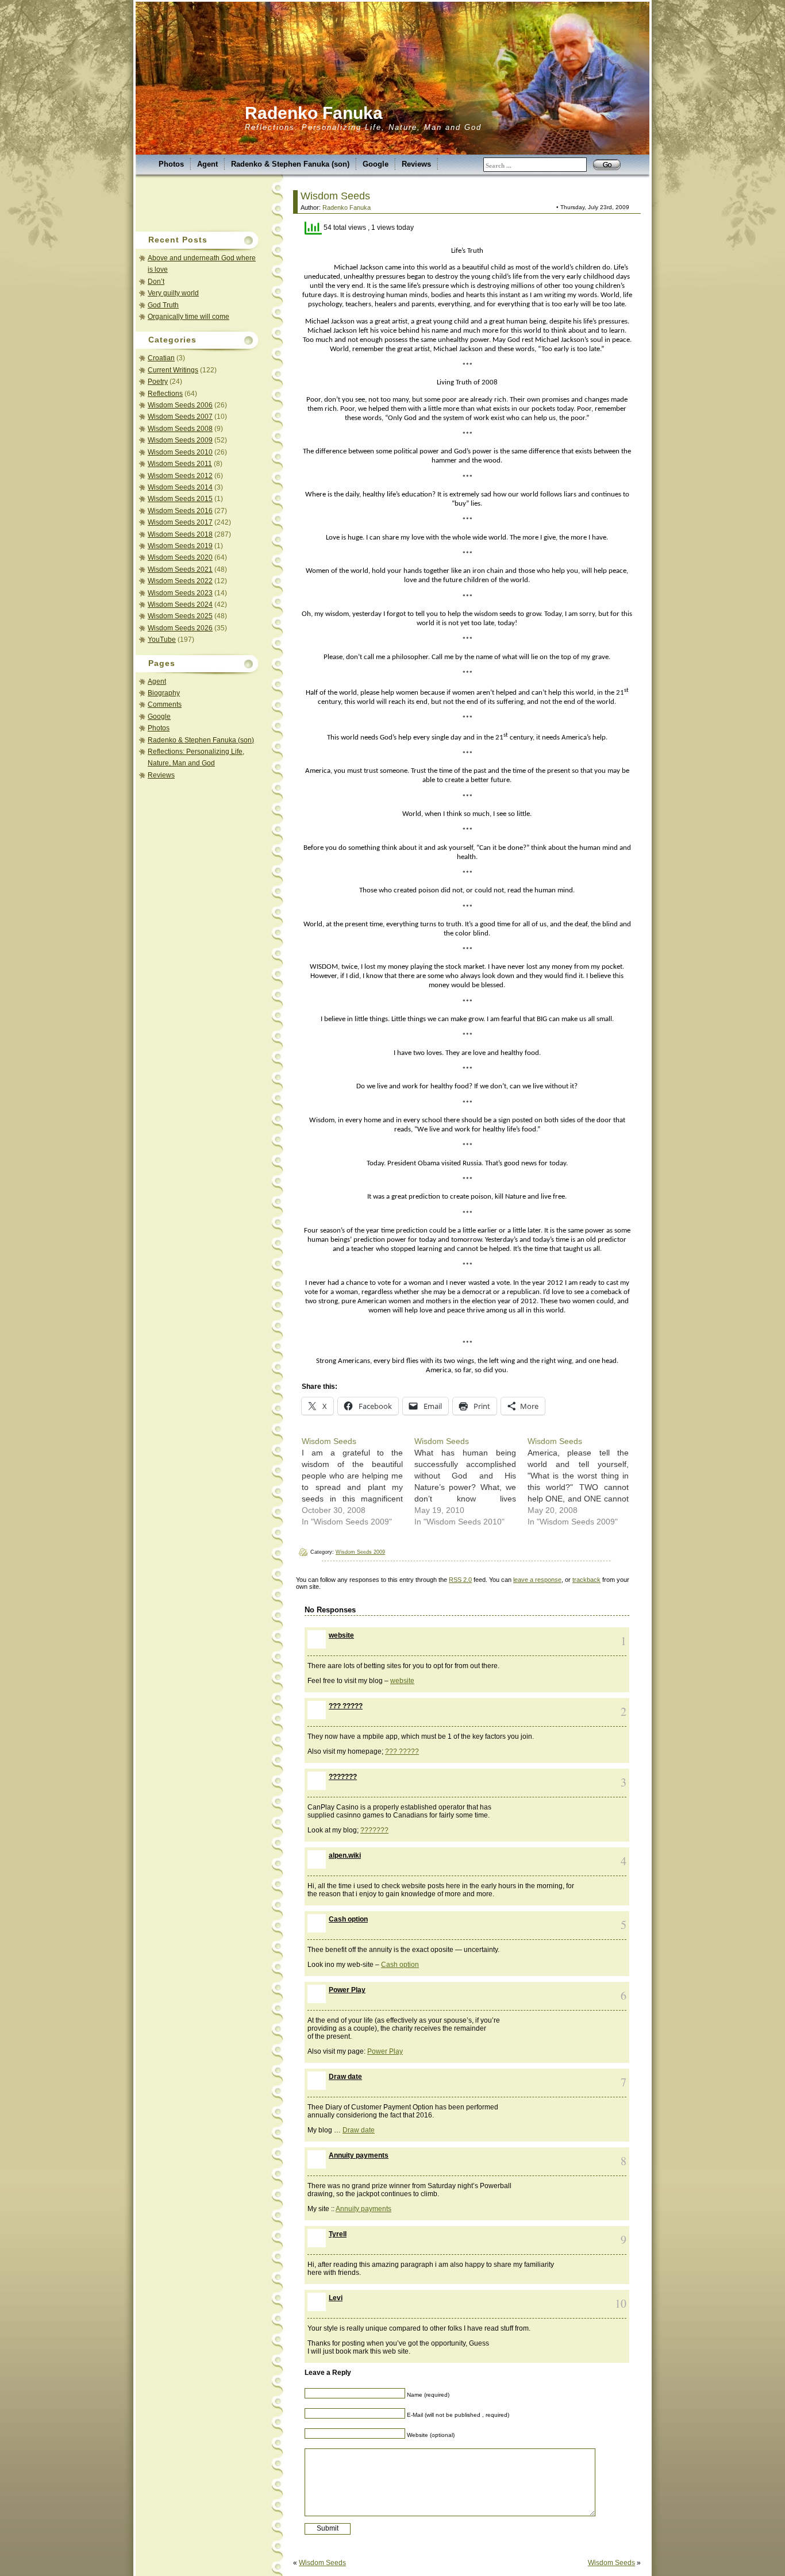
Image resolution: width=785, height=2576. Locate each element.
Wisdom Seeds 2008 (180, 429)
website (341, 1635)
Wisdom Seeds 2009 (180, 440)
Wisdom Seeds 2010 (180, 452)
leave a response (537, 1580)
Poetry (158, 382)
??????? (343, 1777)
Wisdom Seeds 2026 (180, 628)
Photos (171, 164)
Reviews (416, 164)
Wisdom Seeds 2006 (180, 405)
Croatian (161, 358)
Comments (165, 704)
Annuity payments (359, 2155)
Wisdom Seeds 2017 (180, 522)
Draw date (345, 2077)
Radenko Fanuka (314, 113)
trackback (586, 1580)
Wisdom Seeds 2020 (180, 557)
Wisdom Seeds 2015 (180, 499)
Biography (164, 693)
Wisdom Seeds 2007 (180, 417)
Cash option (348, 1919)
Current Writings (173, 370)
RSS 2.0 (460, 1580)
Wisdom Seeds (335, 196)
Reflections (165, 394)
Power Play (347, 1990)
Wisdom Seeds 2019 (180, 546)
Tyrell (338, 2234)
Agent (207, 164)
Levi (336, 2298)
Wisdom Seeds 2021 (180, 569)
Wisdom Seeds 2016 (180, 511)
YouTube (162, 640)
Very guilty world (173, 293)
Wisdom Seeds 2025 (180, 616)
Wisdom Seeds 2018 (180, 534)
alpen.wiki (345, 1855)
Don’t (156, 282)
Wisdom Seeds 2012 (180, 476)
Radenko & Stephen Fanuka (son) (290, 164)
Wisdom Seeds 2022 (180, 581)
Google (376, 164)
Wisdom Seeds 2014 (180, 487)
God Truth (163, 305)
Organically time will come (188, 317)
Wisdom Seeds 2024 (180, 604)
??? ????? (346, 1706)
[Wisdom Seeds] (358, 1481)
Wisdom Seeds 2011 (180, 464)
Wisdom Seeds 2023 (180, 593)
